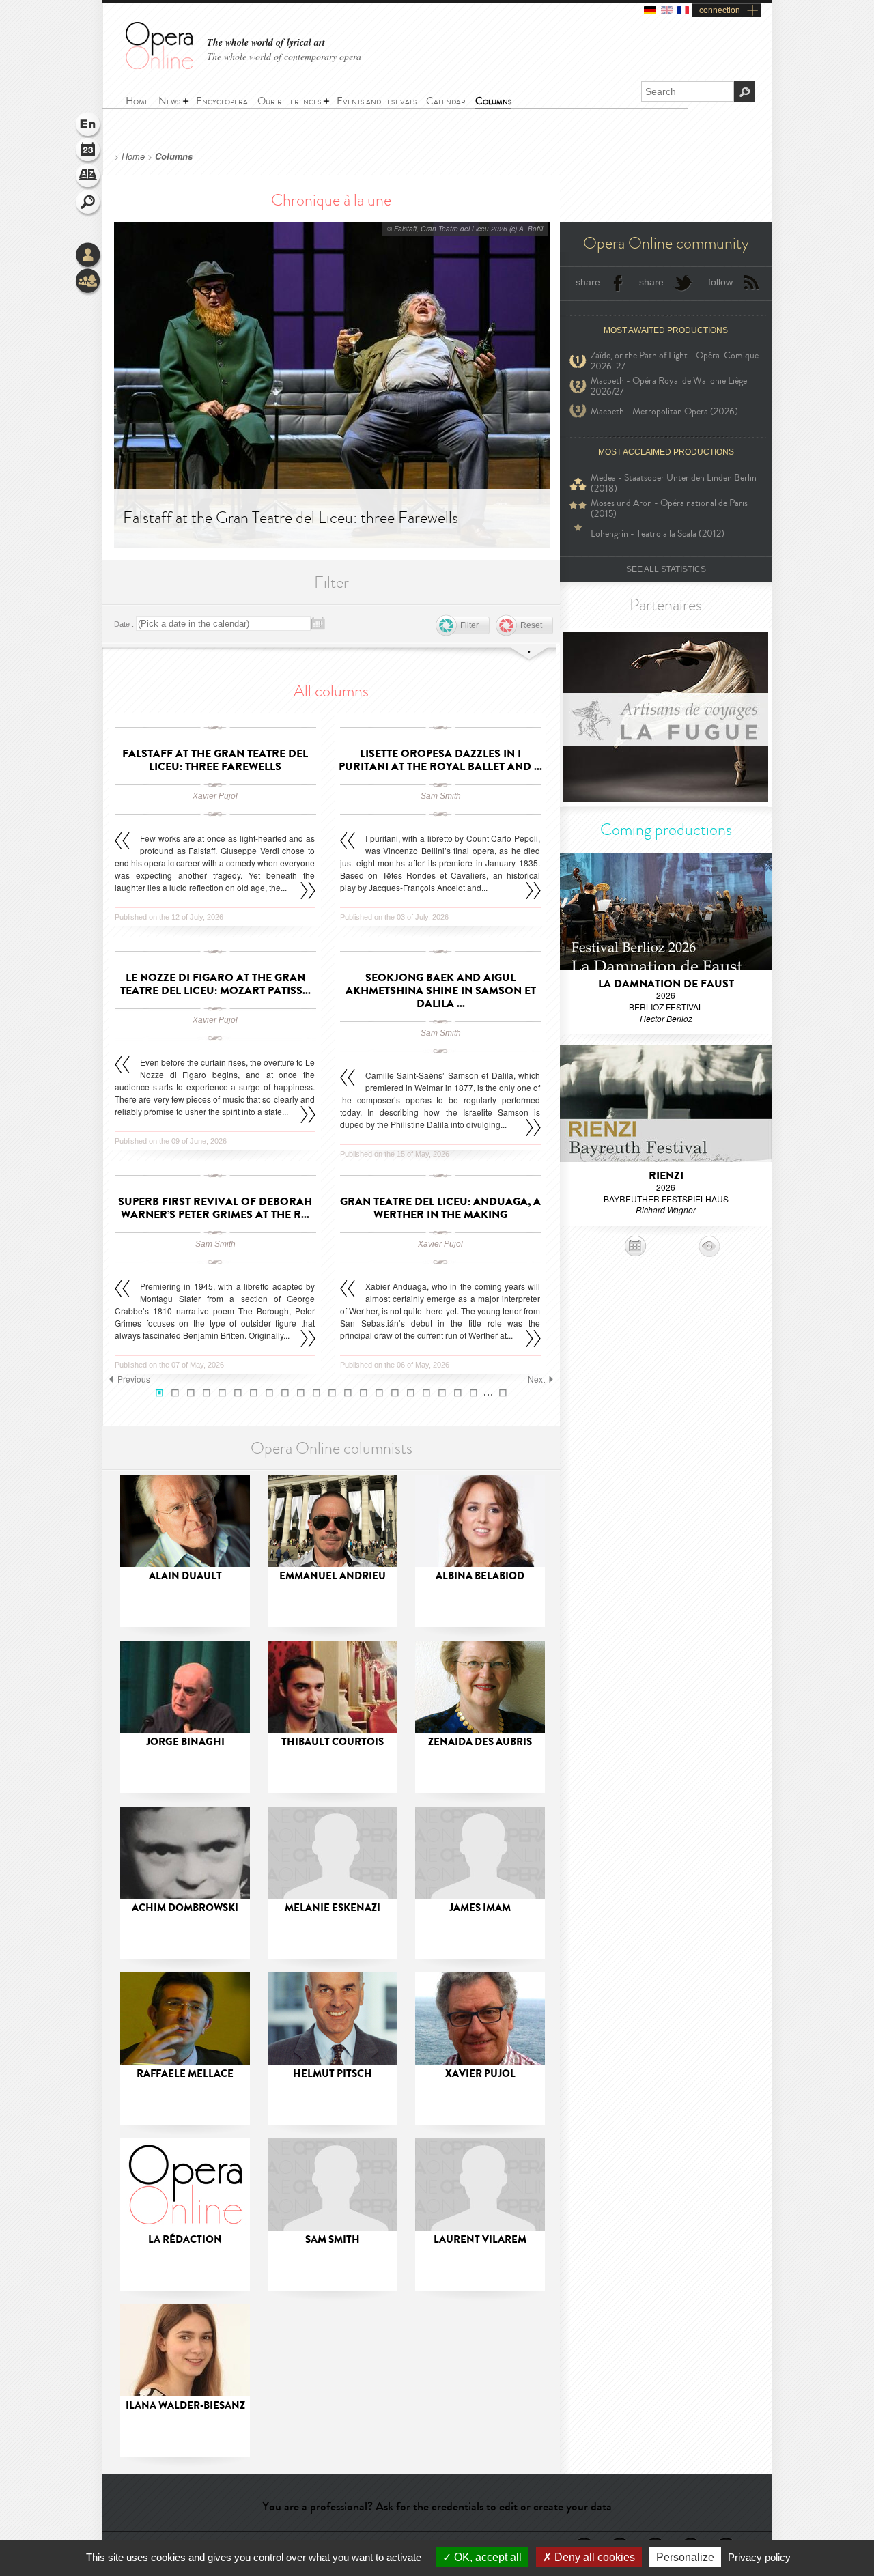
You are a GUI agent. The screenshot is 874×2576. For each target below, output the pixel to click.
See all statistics (666, 569)
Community (89, 282)
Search (89, 203)
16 (395, 1393)
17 (411, 1393)
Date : (124, 624)
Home (133, 156)
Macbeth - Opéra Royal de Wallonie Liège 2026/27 (669, 386)
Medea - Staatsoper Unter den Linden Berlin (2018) (674, 483)
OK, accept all (487, 2557)
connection (720, 10)
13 (348, 1393)
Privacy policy (759, 2557)
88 (503, 1393)
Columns (174, 156)
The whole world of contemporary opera (284, 56)
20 (458, 1393)
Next (536, 1379)
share (588, 282)
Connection (89, 256)
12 (332, 1393)
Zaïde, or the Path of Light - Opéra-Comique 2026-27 (675, 361)
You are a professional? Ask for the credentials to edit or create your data (437, 2506)
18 (426, 1393)
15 (379, 1393)
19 (442, 1393)
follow (720, 282)
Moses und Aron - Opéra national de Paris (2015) (669, 509)
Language (89, 126)
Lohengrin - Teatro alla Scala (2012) (658, 534)
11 (316, 1393)
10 (301, 1393)
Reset (531, 625)
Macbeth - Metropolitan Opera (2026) (664, 411)
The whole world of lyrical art (266, 43)
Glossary (89, 178)
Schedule (89, 152)
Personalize (685, 2557)
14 (364, 1393)
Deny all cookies (593, 2557)
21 (474, 1393)
